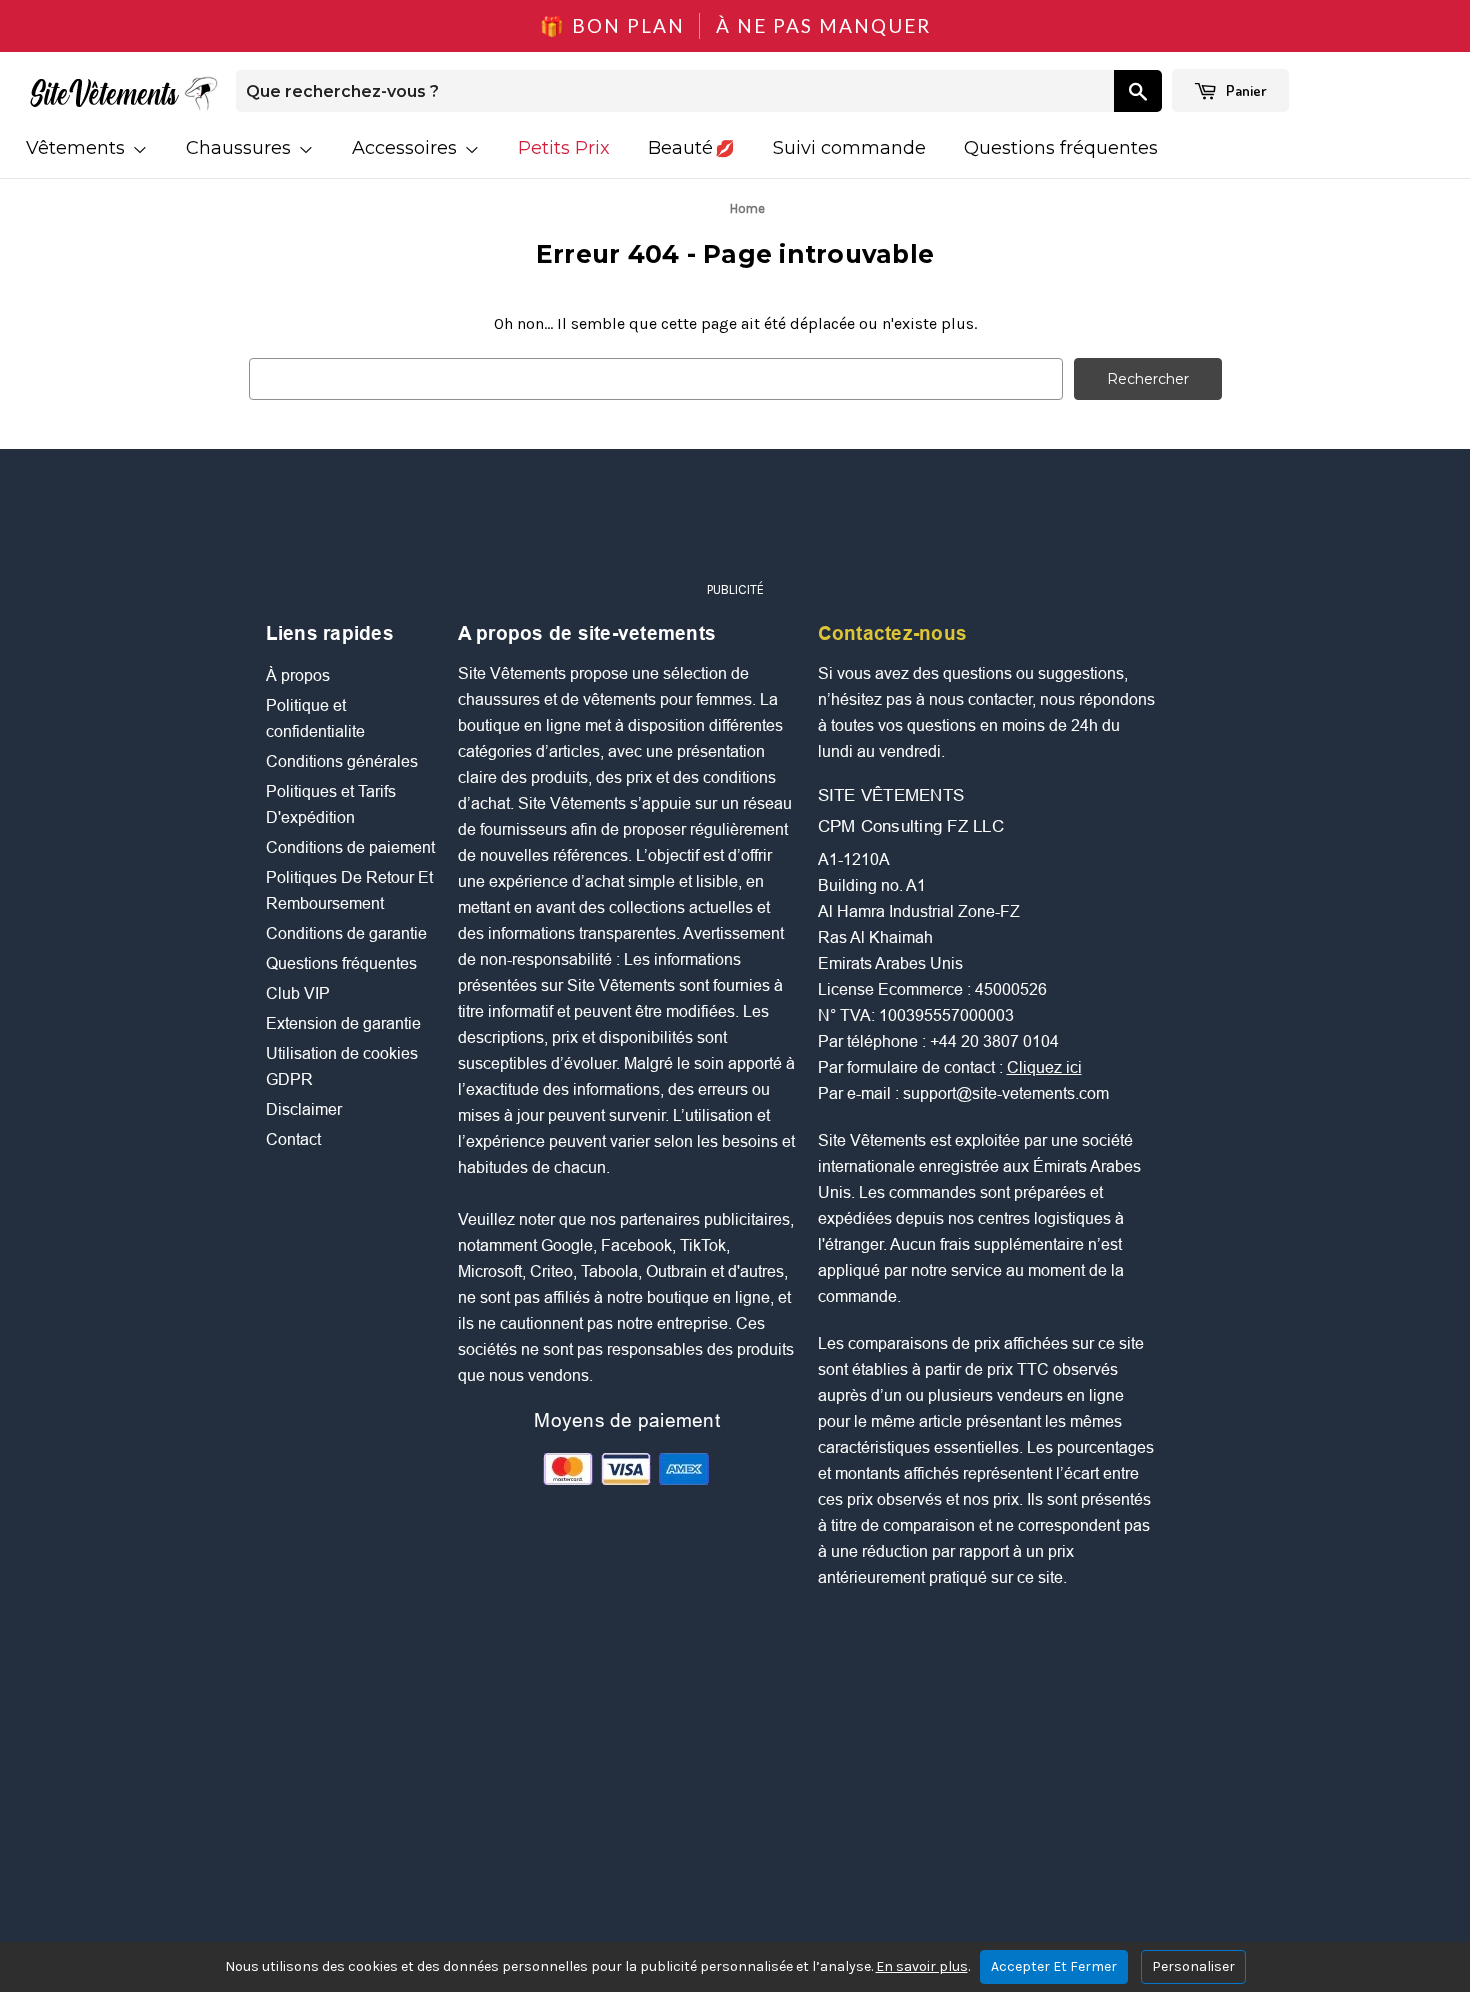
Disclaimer (304, 1109)
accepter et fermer (1054, 1966)
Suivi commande (849, 148)
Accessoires (407, 148)
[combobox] (675, 91)
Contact (293, 1139)
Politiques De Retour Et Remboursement (349, 890)
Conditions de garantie (346, 933)
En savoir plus (922, 1966)
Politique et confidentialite (315, 718)
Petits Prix (564, 148)
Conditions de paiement (350, 847)
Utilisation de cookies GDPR (342, 1066)
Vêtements (78, 148)
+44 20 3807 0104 (994, 1041)
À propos (298, 675)
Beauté (680, 148)
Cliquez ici (1044, 1067)
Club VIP (298, 993)
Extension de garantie (343, 1023)
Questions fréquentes (1061, 148)
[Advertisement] (735, 524)
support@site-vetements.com (1006, 1093)
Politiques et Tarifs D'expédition (331, 804)
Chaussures (241, 148)
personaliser (1193, 1966)
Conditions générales (342, 761)
